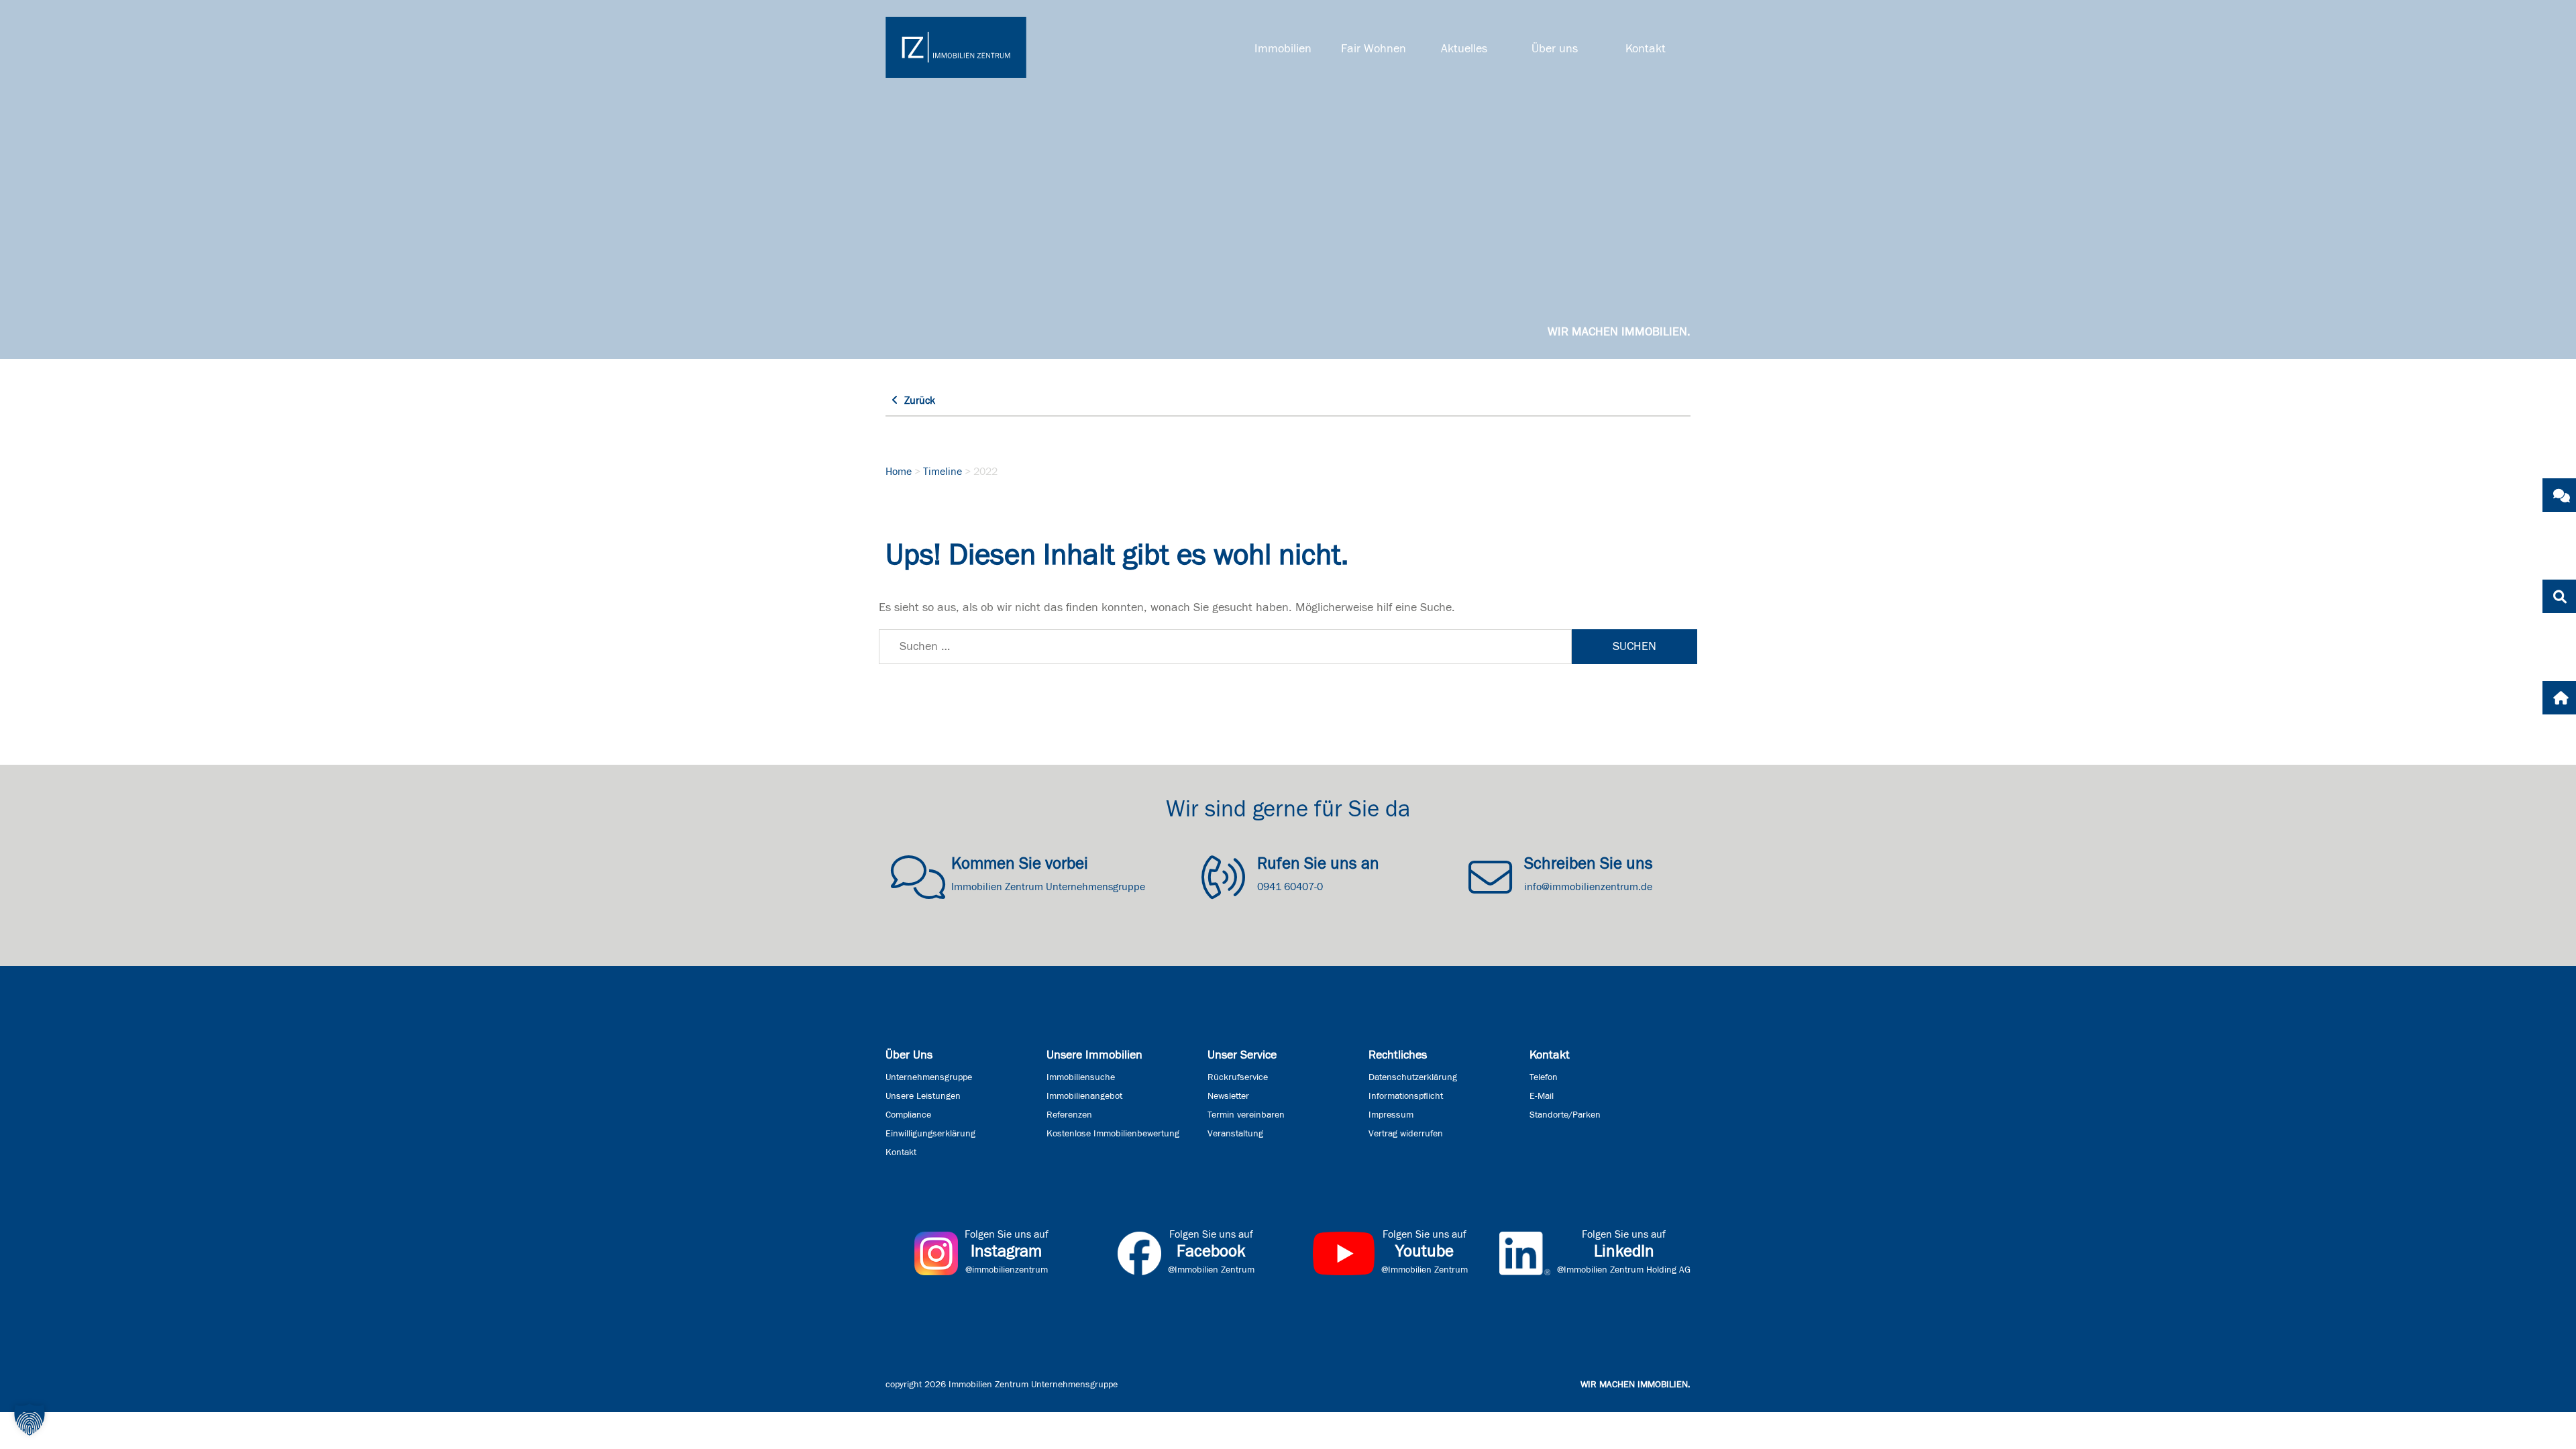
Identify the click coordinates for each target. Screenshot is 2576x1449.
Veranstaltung (1235, 1134)
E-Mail (1542, 1096)
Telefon (1544, 1077)
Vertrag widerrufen (1406, 1134)
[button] (30, 1419)
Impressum (1391, 1115)
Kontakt (1646, 49)
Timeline (943, 472)
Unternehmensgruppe (929, 1077)
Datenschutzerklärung (1413, 1077)
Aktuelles (1464, 49)
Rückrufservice (1238, 1077)
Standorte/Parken (1565, 1115)
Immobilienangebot (1084, 1096)
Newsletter (1228, 1096)
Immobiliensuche (1081, 1077)
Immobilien (1283, 49)
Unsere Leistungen (923, 1096)
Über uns (1555, 49)
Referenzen (1069, 1115)
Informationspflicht (1406, 1096)
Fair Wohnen (1374, 49)
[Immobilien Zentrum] (956, 47)
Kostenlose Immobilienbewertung (1113, 1134)
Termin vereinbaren (1246, 1115)
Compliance (908, 1115)
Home (899, 472)
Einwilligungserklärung (930, 1134)
